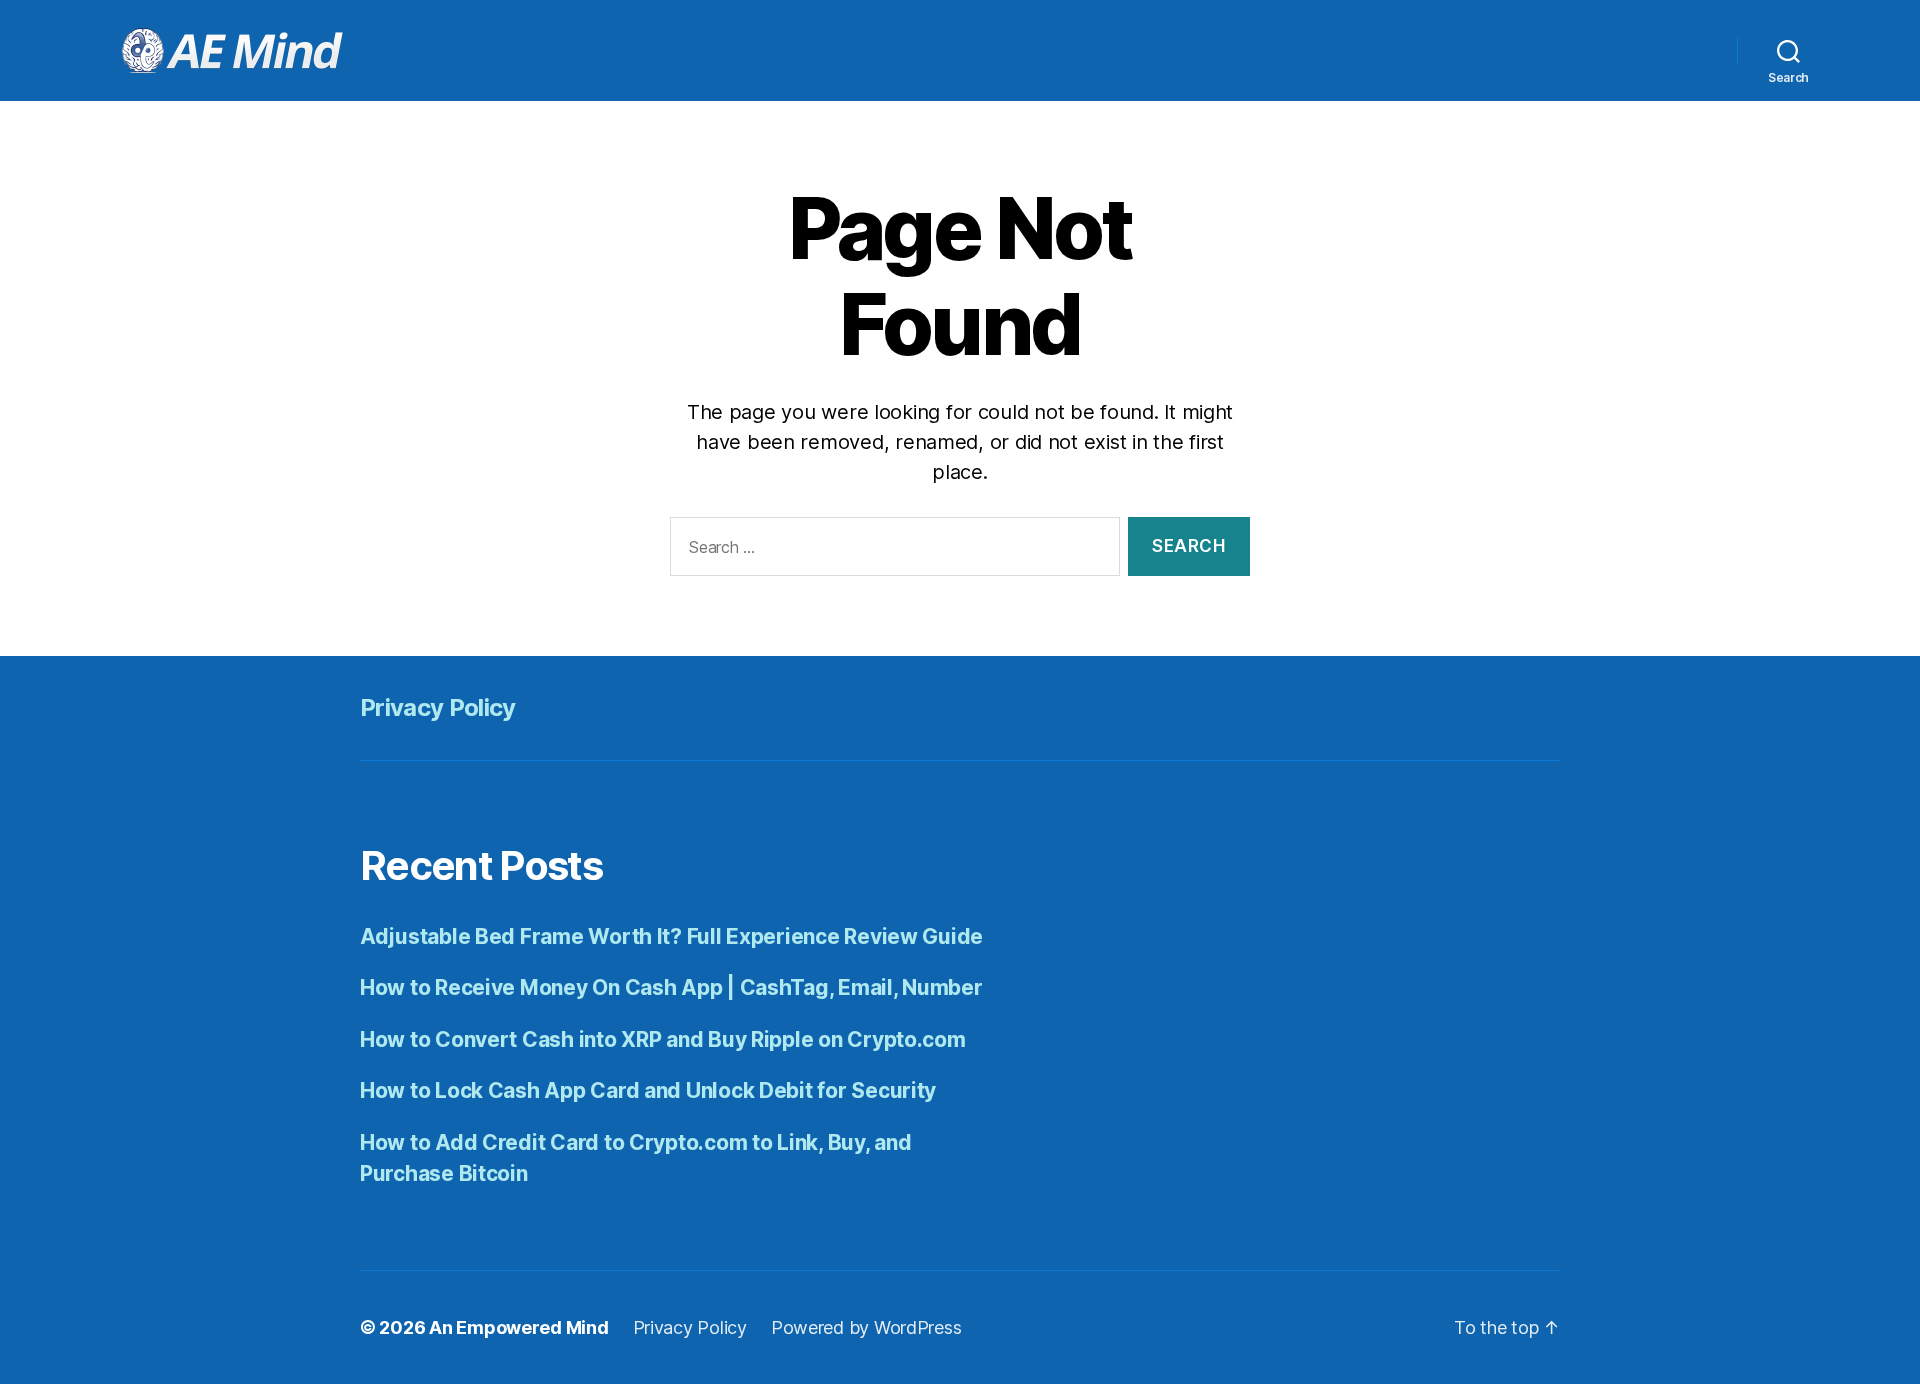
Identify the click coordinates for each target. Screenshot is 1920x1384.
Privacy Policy (438, 707)
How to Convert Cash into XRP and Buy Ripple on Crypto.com (663, 1039)
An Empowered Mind (518, 1327)
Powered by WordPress (866, 1327)
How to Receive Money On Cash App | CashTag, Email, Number (671, 987)
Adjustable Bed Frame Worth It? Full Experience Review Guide (671, 936)
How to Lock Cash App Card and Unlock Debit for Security (648, 1090)
